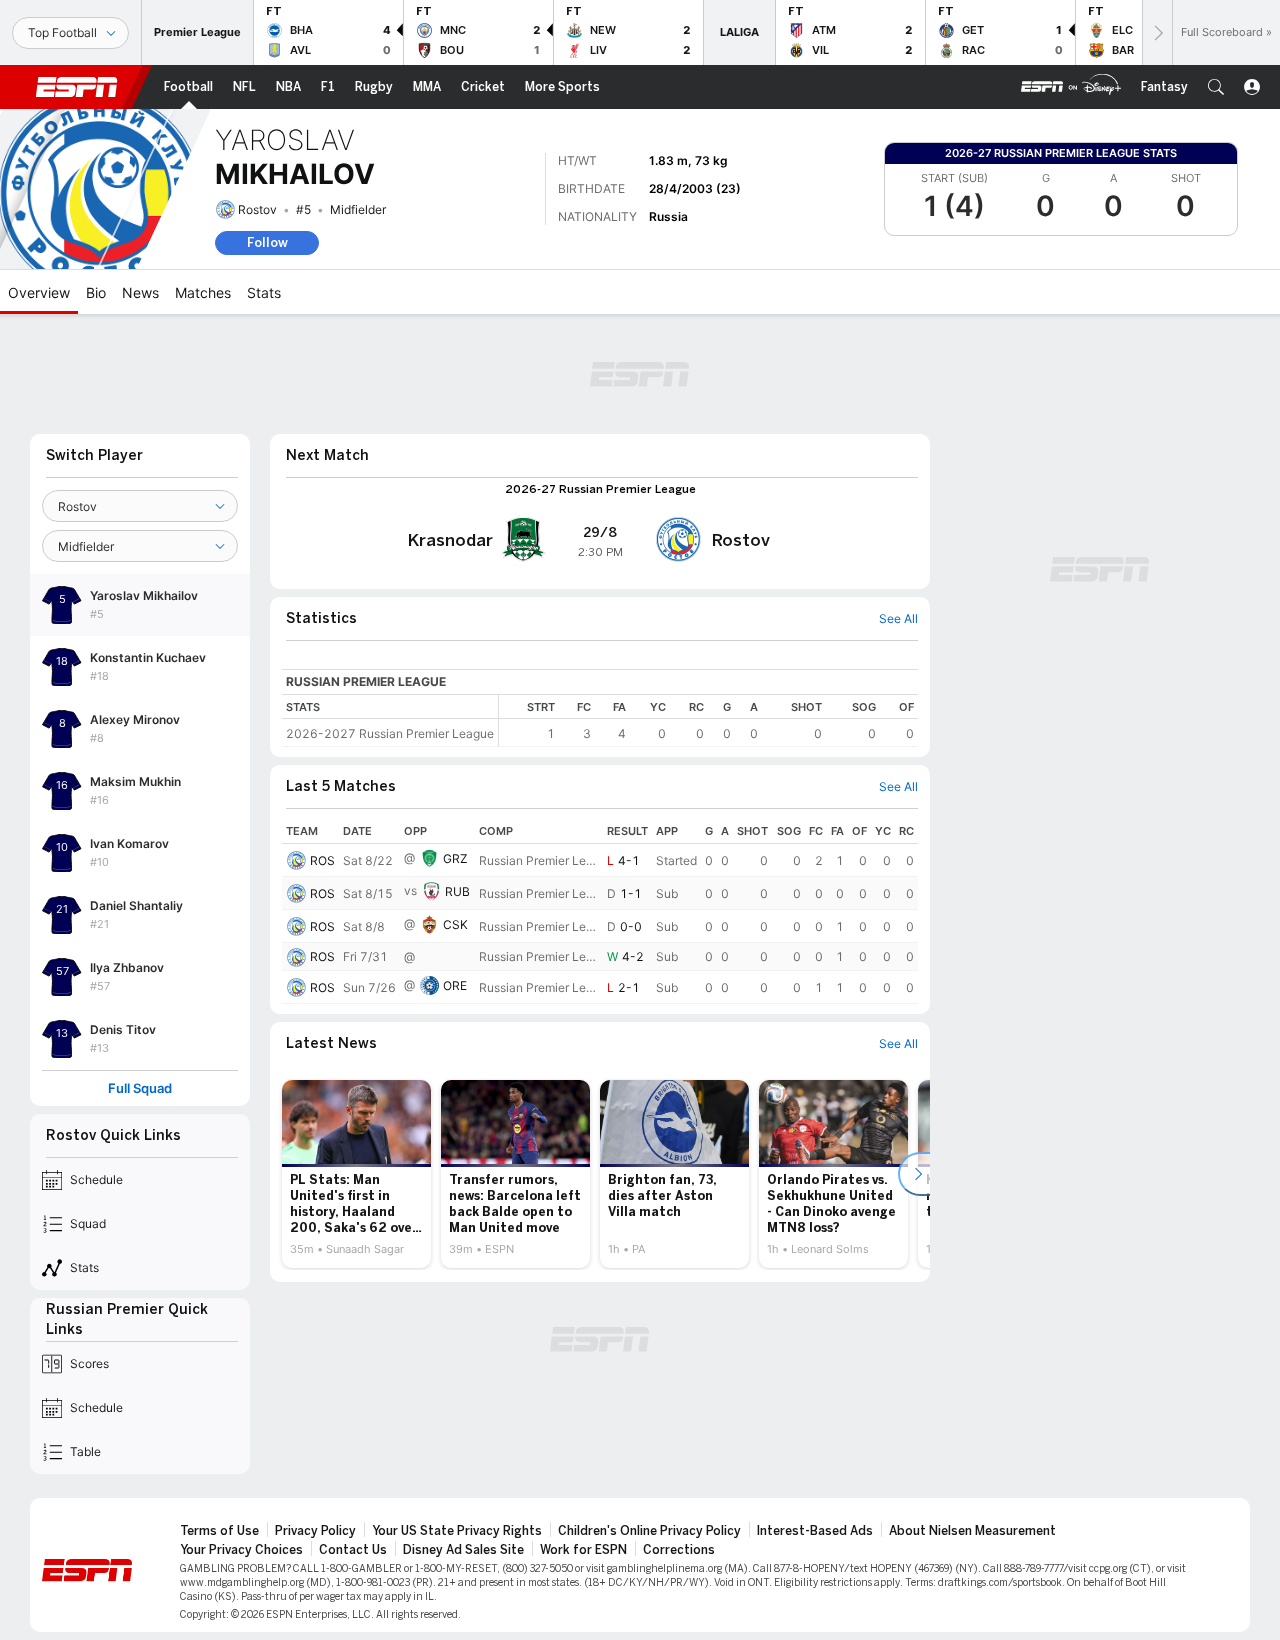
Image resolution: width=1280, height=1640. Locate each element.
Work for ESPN (583, 1550)
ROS (322, 860)
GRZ (455, 858)
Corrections (679, 1550)
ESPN (77, 87)
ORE (455, 985)
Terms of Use (219, 1531)
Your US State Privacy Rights (457, 1531)
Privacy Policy (315, 1531)
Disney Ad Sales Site (463, 1550)
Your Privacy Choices (241, 1550)
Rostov (257, 209)
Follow (267, 242)
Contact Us (353, 1550)
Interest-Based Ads (815, 1531)
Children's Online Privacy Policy (649, 1531)
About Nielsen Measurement (972, 1531)
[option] (356, 1174)
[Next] (1157, 32)
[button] (1216, 87)
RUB (457, 891)
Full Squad (140, 1088)
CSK (455, 924)
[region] (708, 720)
